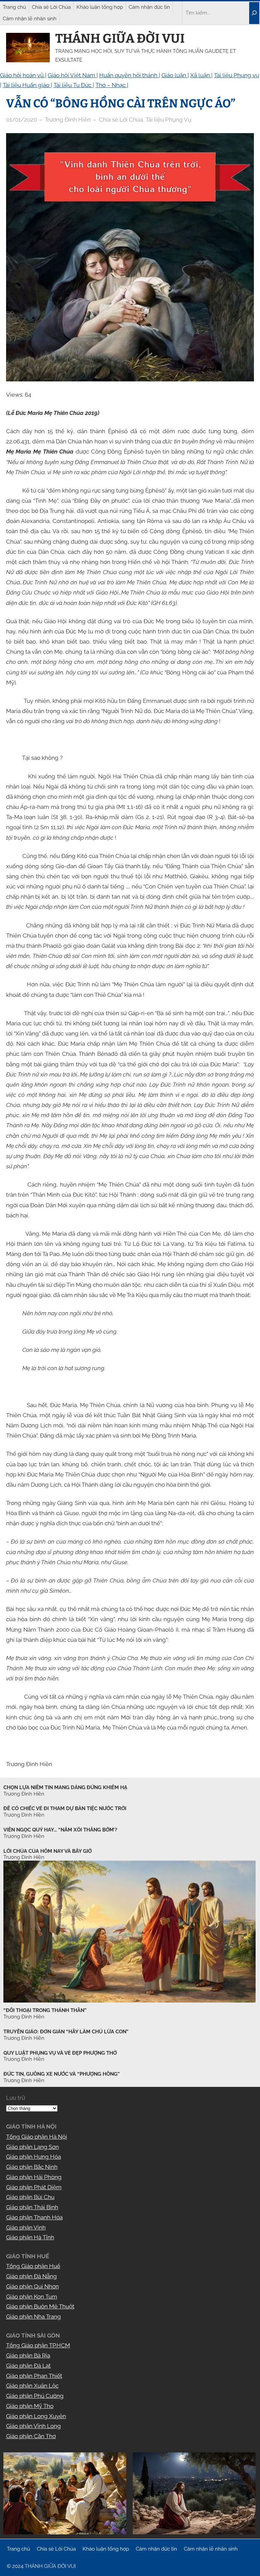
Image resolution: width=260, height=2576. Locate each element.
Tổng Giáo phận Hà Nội (37, 2137)
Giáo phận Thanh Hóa (34, 2217)
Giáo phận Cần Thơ (31, 2436)
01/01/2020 (21, 120)
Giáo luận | (175, 75)
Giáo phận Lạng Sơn (32, 2147)
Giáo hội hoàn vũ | (23, 75)
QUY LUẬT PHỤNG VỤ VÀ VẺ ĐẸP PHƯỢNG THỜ (60, 2053)
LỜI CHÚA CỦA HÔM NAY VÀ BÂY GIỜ (48, 1851)
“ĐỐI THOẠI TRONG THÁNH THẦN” (45, 2010)
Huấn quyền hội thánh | (130, 75)
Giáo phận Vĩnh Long (34, 2426)
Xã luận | (201, 75)
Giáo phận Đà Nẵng (31, 2276)
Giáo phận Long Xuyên (36, 2416)
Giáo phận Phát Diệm (34, 2187)
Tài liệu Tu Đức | (74, 85)
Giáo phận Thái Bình (32, 2207)
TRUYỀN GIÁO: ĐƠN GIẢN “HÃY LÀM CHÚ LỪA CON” (66, 2032)
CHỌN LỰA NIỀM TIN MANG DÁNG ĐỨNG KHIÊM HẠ (65, 1787)
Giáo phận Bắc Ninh (32, 2167)
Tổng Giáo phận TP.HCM (38, 2345)
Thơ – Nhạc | (112, 85)
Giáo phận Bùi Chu (30, 2197)
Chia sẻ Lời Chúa (121, 120)
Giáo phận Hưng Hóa (34, 2157)
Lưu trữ (16, 2098)
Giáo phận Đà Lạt (28, 2366)
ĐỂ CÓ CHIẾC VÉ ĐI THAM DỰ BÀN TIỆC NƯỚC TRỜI (65, 1808)
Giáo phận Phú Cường (35, 2396)
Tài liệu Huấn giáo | (27, 85)
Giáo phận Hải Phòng (34, 2177)
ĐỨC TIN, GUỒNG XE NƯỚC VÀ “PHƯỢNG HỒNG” (61, 2074)
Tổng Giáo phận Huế (33, 2266)
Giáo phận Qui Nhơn (32, 2286)
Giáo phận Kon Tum (32, 2297)
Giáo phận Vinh (26, 2227)
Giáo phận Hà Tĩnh (30, 2237)
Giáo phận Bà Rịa (28, 2355)
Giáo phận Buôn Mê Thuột (40, 2306)
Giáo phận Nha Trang (34, 2317)
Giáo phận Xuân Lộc (32, 2386)
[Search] (254, 13)
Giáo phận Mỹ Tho (30, 2406)
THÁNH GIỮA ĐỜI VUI (120, 38)
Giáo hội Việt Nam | (73, 75)
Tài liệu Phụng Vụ (168, 120)
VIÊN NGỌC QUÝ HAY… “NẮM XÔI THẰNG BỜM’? (60, 1830)
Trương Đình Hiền (24, 2017)
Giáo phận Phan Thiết (34, 2376)
